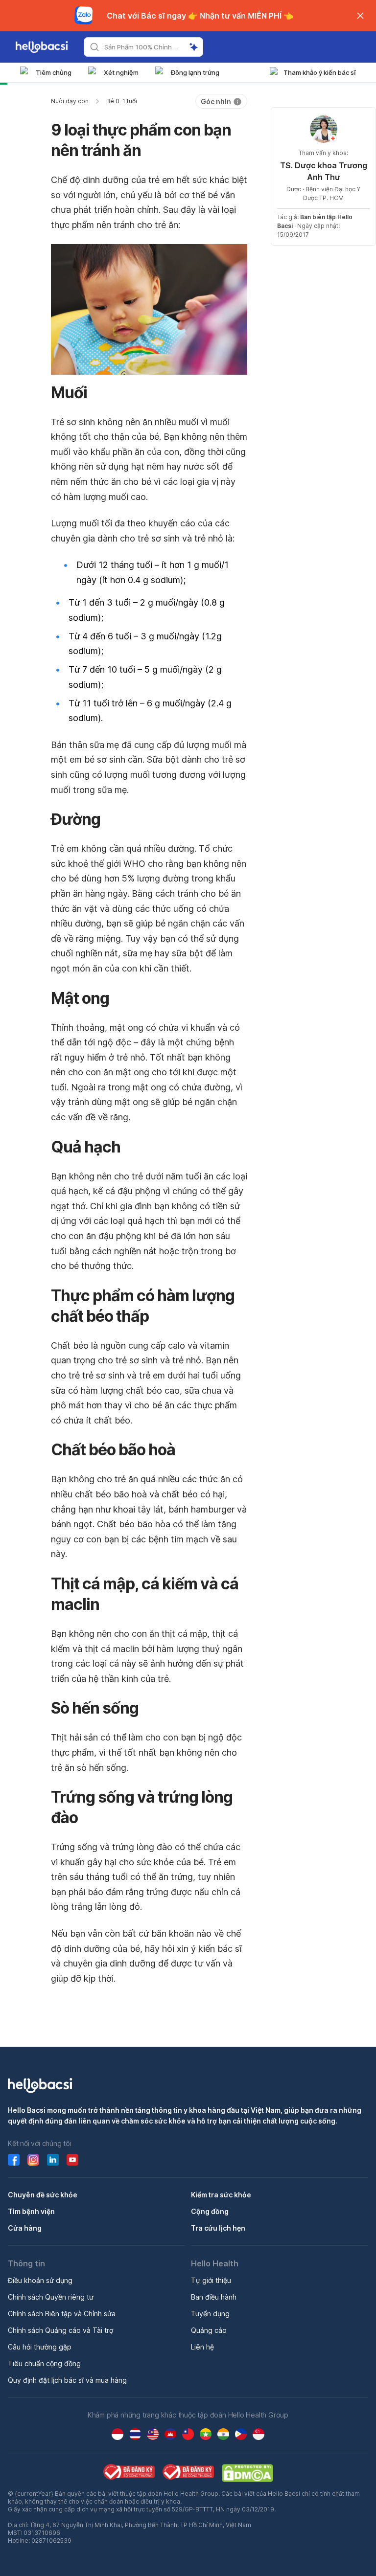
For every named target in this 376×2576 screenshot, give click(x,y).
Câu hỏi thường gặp (40, 2347)
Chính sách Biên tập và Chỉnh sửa (62, 2314)
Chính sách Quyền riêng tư (51, 2297)
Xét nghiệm (121, 72)
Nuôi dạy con (70, 101)
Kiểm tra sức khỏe (221, 2195)
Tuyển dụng (210, 2314)
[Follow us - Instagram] (33, 2160)
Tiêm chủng (54, 72)
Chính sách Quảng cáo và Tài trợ (60, 2330)
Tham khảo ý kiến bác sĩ (320, 72)
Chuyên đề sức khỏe (43, 2195)
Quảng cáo (209, 2330)
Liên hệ (202, 2347)
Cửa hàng (25, 2228)
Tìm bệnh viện (31, 2211)
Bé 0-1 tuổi (122, 101)
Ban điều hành (214, 2297)
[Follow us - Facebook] (14, 2160)
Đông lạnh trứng (195, 72)
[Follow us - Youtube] (72, 2160)
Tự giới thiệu (211, 2280)
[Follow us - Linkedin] (53, 2160)
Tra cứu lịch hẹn (218, 2228)
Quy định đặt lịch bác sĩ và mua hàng (67, 2380)
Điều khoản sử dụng (40, 2280)
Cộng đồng (210, 2211)
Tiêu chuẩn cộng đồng (44, 2363)
